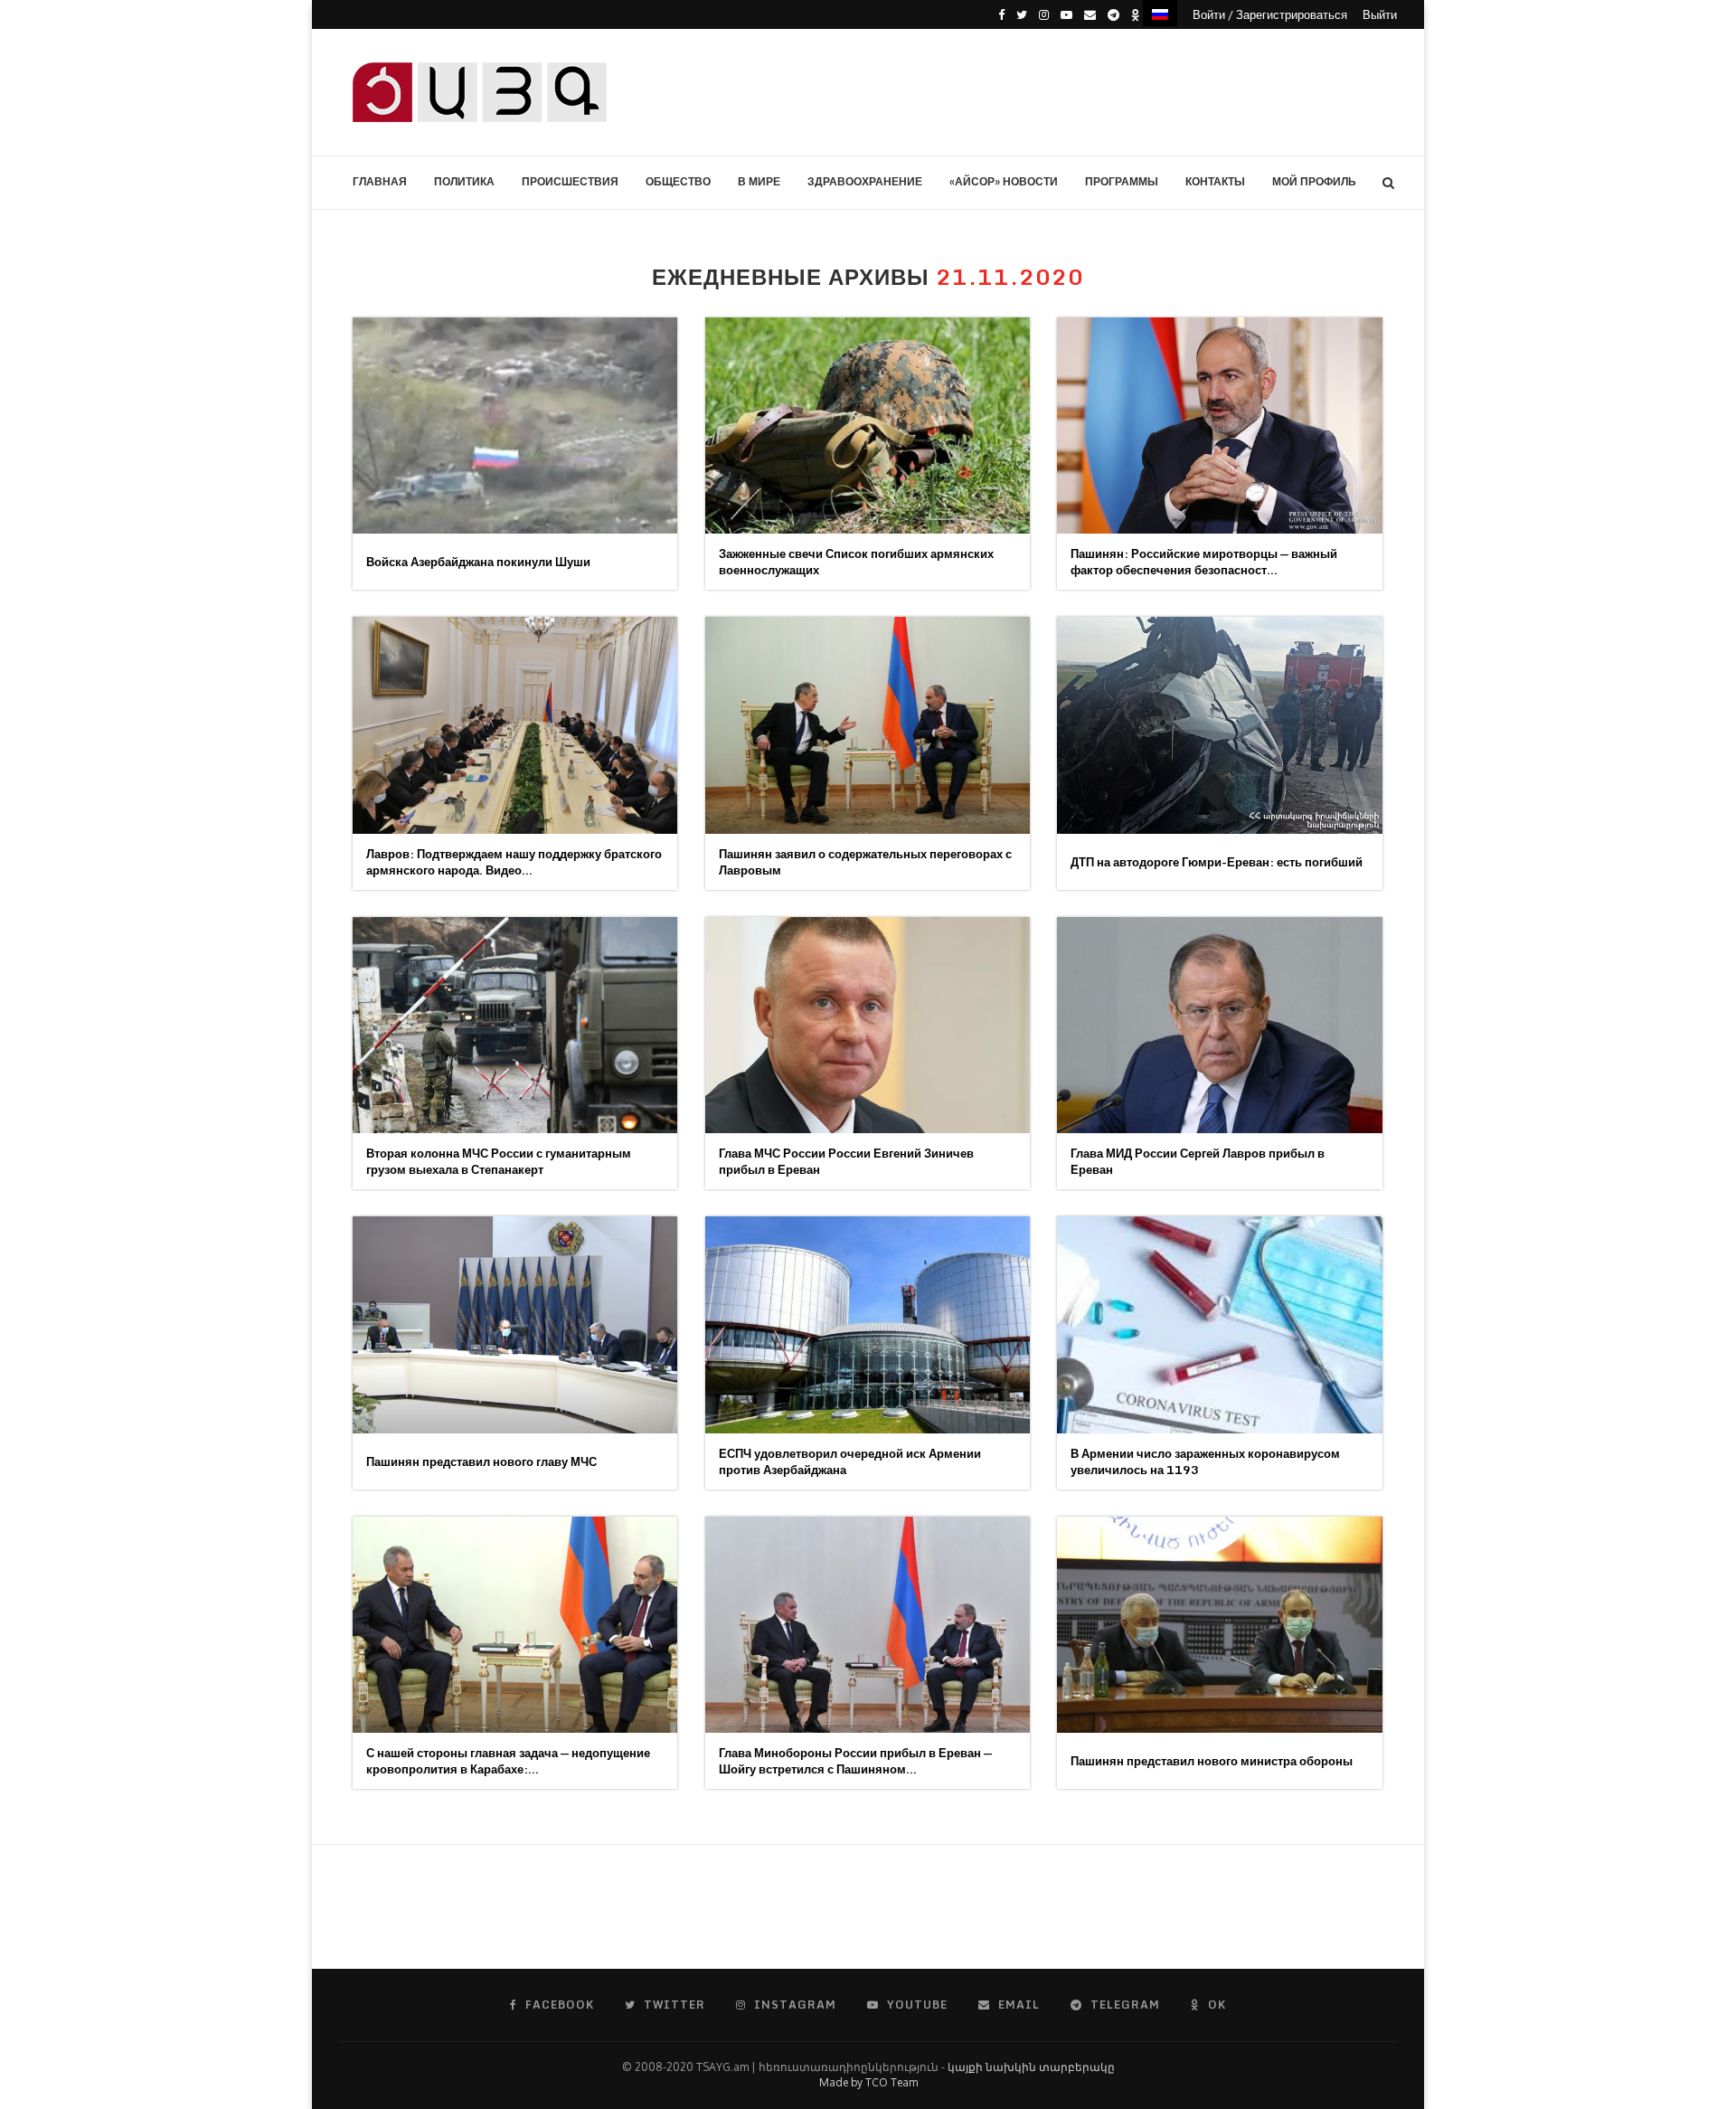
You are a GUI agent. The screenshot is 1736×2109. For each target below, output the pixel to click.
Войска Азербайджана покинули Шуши (478, 562)
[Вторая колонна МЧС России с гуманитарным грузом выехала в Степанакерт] (515, 1025)
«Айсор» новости (1004, 181)
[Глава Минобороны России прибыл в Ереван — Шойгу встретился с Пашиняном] (868, 1625)
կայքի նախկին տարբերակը (1031, 2067)
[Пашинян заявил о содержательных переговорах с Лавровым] (868, 725)
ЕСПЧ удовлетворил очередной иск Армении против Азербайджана (850, 1461)
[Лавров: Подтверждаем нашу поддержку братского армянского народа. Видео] (515, 725)
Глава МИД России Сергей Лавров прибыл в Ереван (1198, 1161)
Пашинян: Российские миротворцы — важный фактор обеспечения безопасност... (1204, 562)
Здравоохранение (865, 181)
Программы (1122, 181)
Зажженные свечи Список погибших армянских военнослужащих (856, 562)
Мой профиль (1314, 181)
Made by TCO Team (868, 2082)
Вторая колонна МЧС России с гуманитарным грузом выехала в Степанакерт (499, 1161)
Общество (678, 181)
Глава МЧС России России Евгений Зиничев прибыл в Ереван (846, 1161)
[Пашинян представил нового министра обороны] (1219, 1625)
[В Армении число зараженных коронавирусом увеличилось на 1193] (1219, 1324)
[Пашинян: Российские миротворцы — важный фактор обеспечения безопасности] (1219, 426)
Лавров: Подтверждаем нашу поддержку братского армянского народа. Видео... (514, 862)
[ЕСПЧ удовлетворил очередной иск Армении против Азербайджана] (868, 1324)
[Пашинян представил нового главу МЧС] (515, 1324)
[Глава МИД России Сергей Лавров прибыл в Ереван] (1219, 1025)
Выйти (1380, 14)
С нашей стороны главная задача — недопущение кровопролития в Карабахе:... (508, 1761)
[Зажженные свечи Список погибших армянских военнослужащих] (868, 426)
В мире (759, 181)
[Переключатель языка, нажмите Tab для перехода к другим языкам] (1160, 13)
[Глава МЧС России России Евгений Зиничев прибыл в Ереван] (868, 1025)
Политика (464, 181)
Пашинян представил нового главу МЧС (481, 1461)
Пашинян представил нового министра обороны (1212, 1761)
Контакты (1215, 181)
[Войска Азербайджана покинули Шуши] (515, 426)
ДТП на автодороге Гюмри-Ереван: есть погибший (1217, 862)
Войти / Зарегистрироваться (1270, 14)
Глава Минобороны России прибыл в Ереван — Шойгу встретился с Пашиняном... (855, 1761)
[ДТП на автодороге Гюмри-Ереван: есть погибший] (1219, 725)
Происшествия (570, 181)
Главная (380, 181)
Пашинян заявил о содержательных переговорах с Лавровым (865, 862)
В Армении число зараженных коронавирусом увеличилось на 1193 (1205, 1461)
